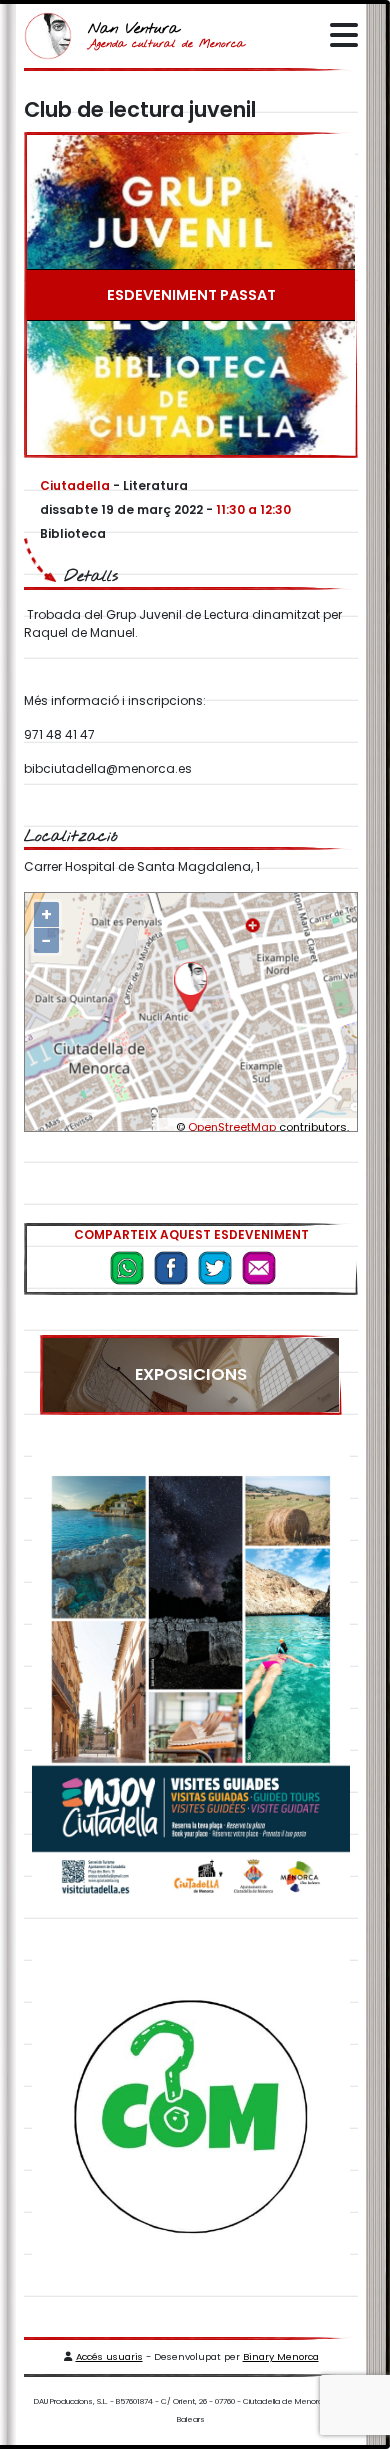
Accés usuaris (109, 2356)
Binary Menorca (281, 2356)
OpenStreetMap (232, 1127)
